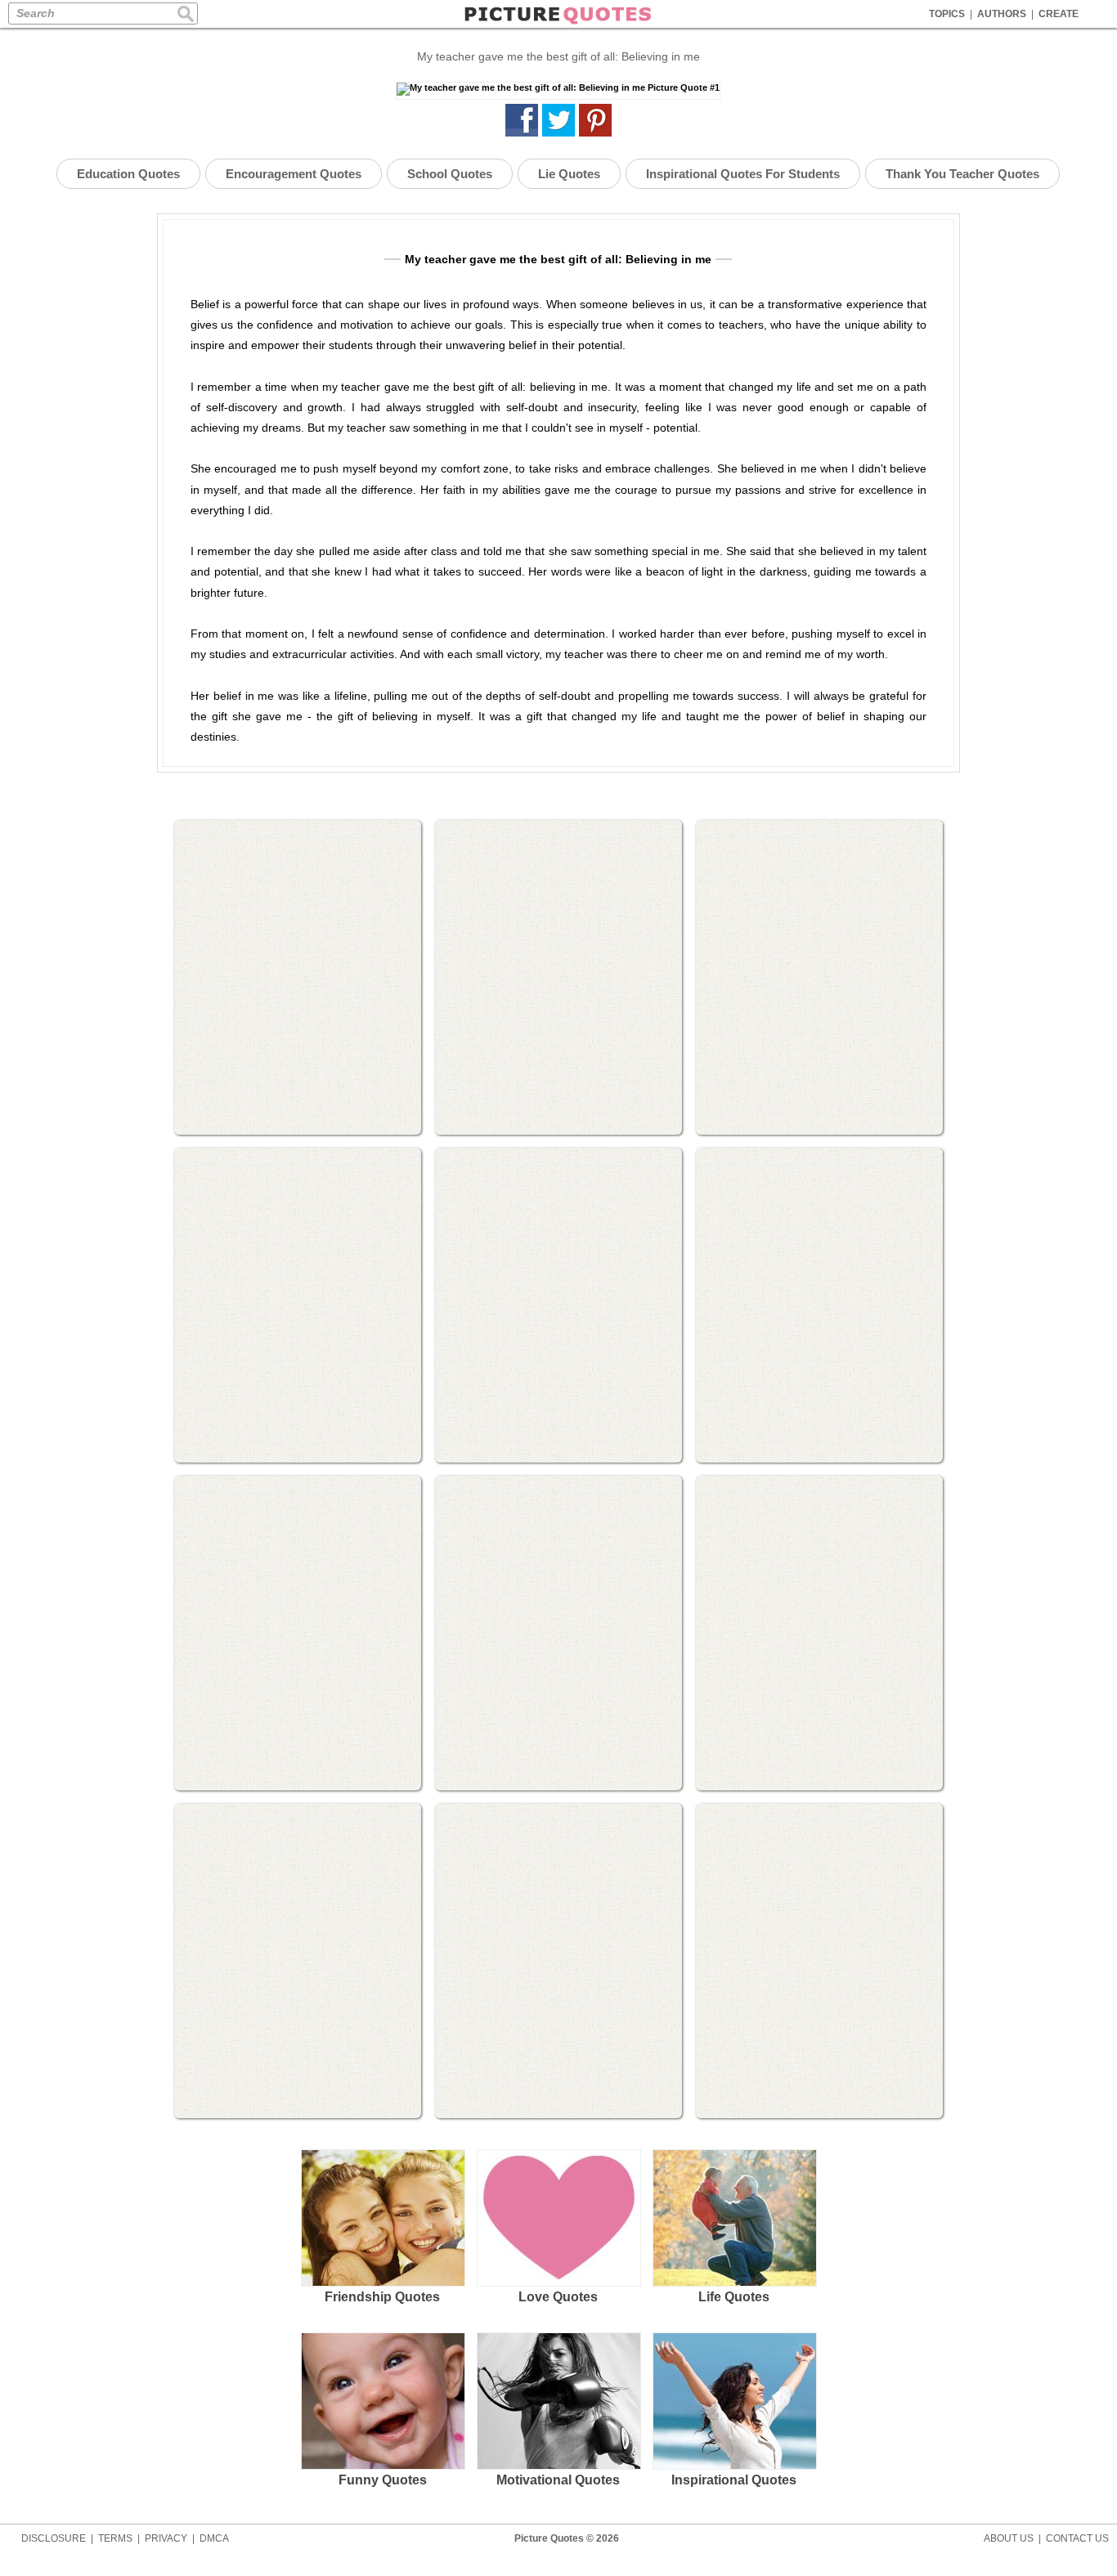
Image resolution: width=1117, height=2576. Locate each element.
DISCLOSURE (54, 2538)
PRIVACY (166, 2538)
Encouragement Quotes (294, 174)
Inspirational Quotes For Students (743, 174)
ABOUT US (1009, 2538)
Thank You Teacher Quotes (962, 174)
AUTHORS (1002, 14)
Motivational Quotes (558, 2480)
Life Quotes (734, 2297)
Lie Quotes (569, 174)
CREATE (1059, 14)
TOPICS (947, 14)
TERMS (115, 2538)
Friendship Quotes (382, 2297)
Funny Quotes (383, 2480)
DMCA (214, 2538)
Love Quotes (558, 2297)
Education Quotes (128, 174)
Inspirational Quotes (734, 2480)
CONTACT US (1077, 2538)
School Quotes (450, 174)
